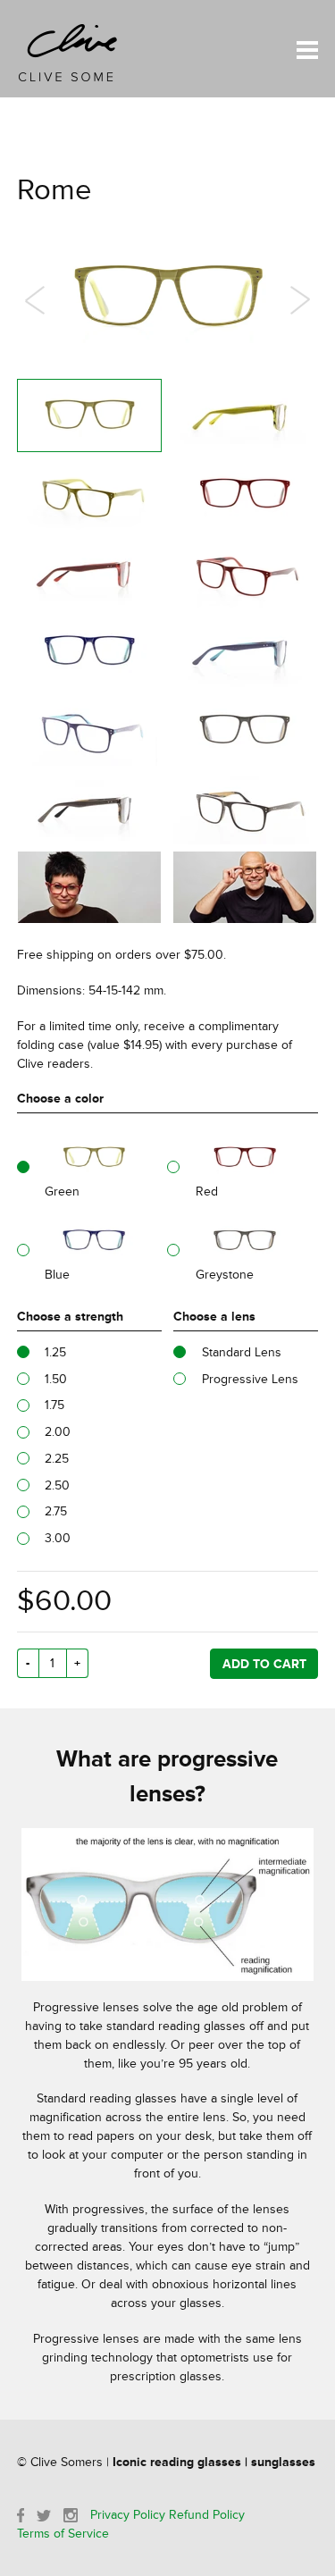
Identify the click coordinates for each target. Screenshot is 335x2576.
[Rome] (89, 415)
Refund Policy (207, 2515)
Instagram (71, 2515)
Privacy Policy (128, 2515)
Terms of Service (63, 2534)
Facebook (21, 2515)
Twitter (44, 2516)
